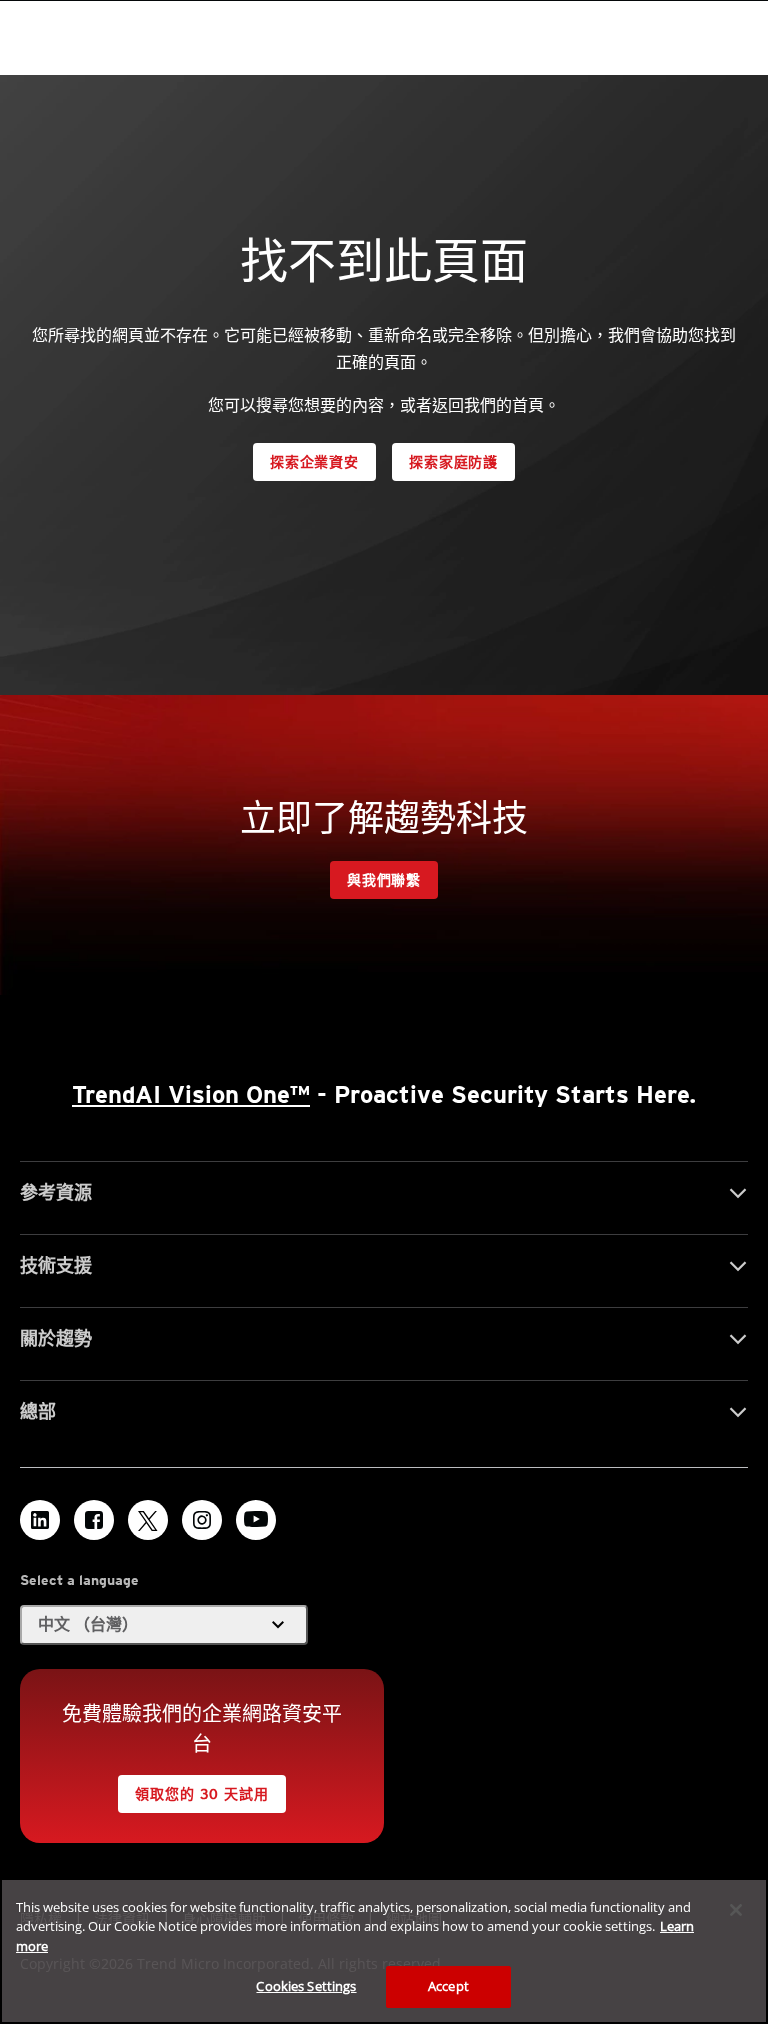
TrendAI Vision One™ (191, 1094)
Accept (448, 1986)
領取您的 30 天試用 (201, 1794)
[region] (384, 1951)
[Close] (736, 1910)
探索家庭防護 (453, 462)
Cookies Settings (306, 1986)
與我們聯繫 (384, 880)
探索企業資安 (314, 462)
